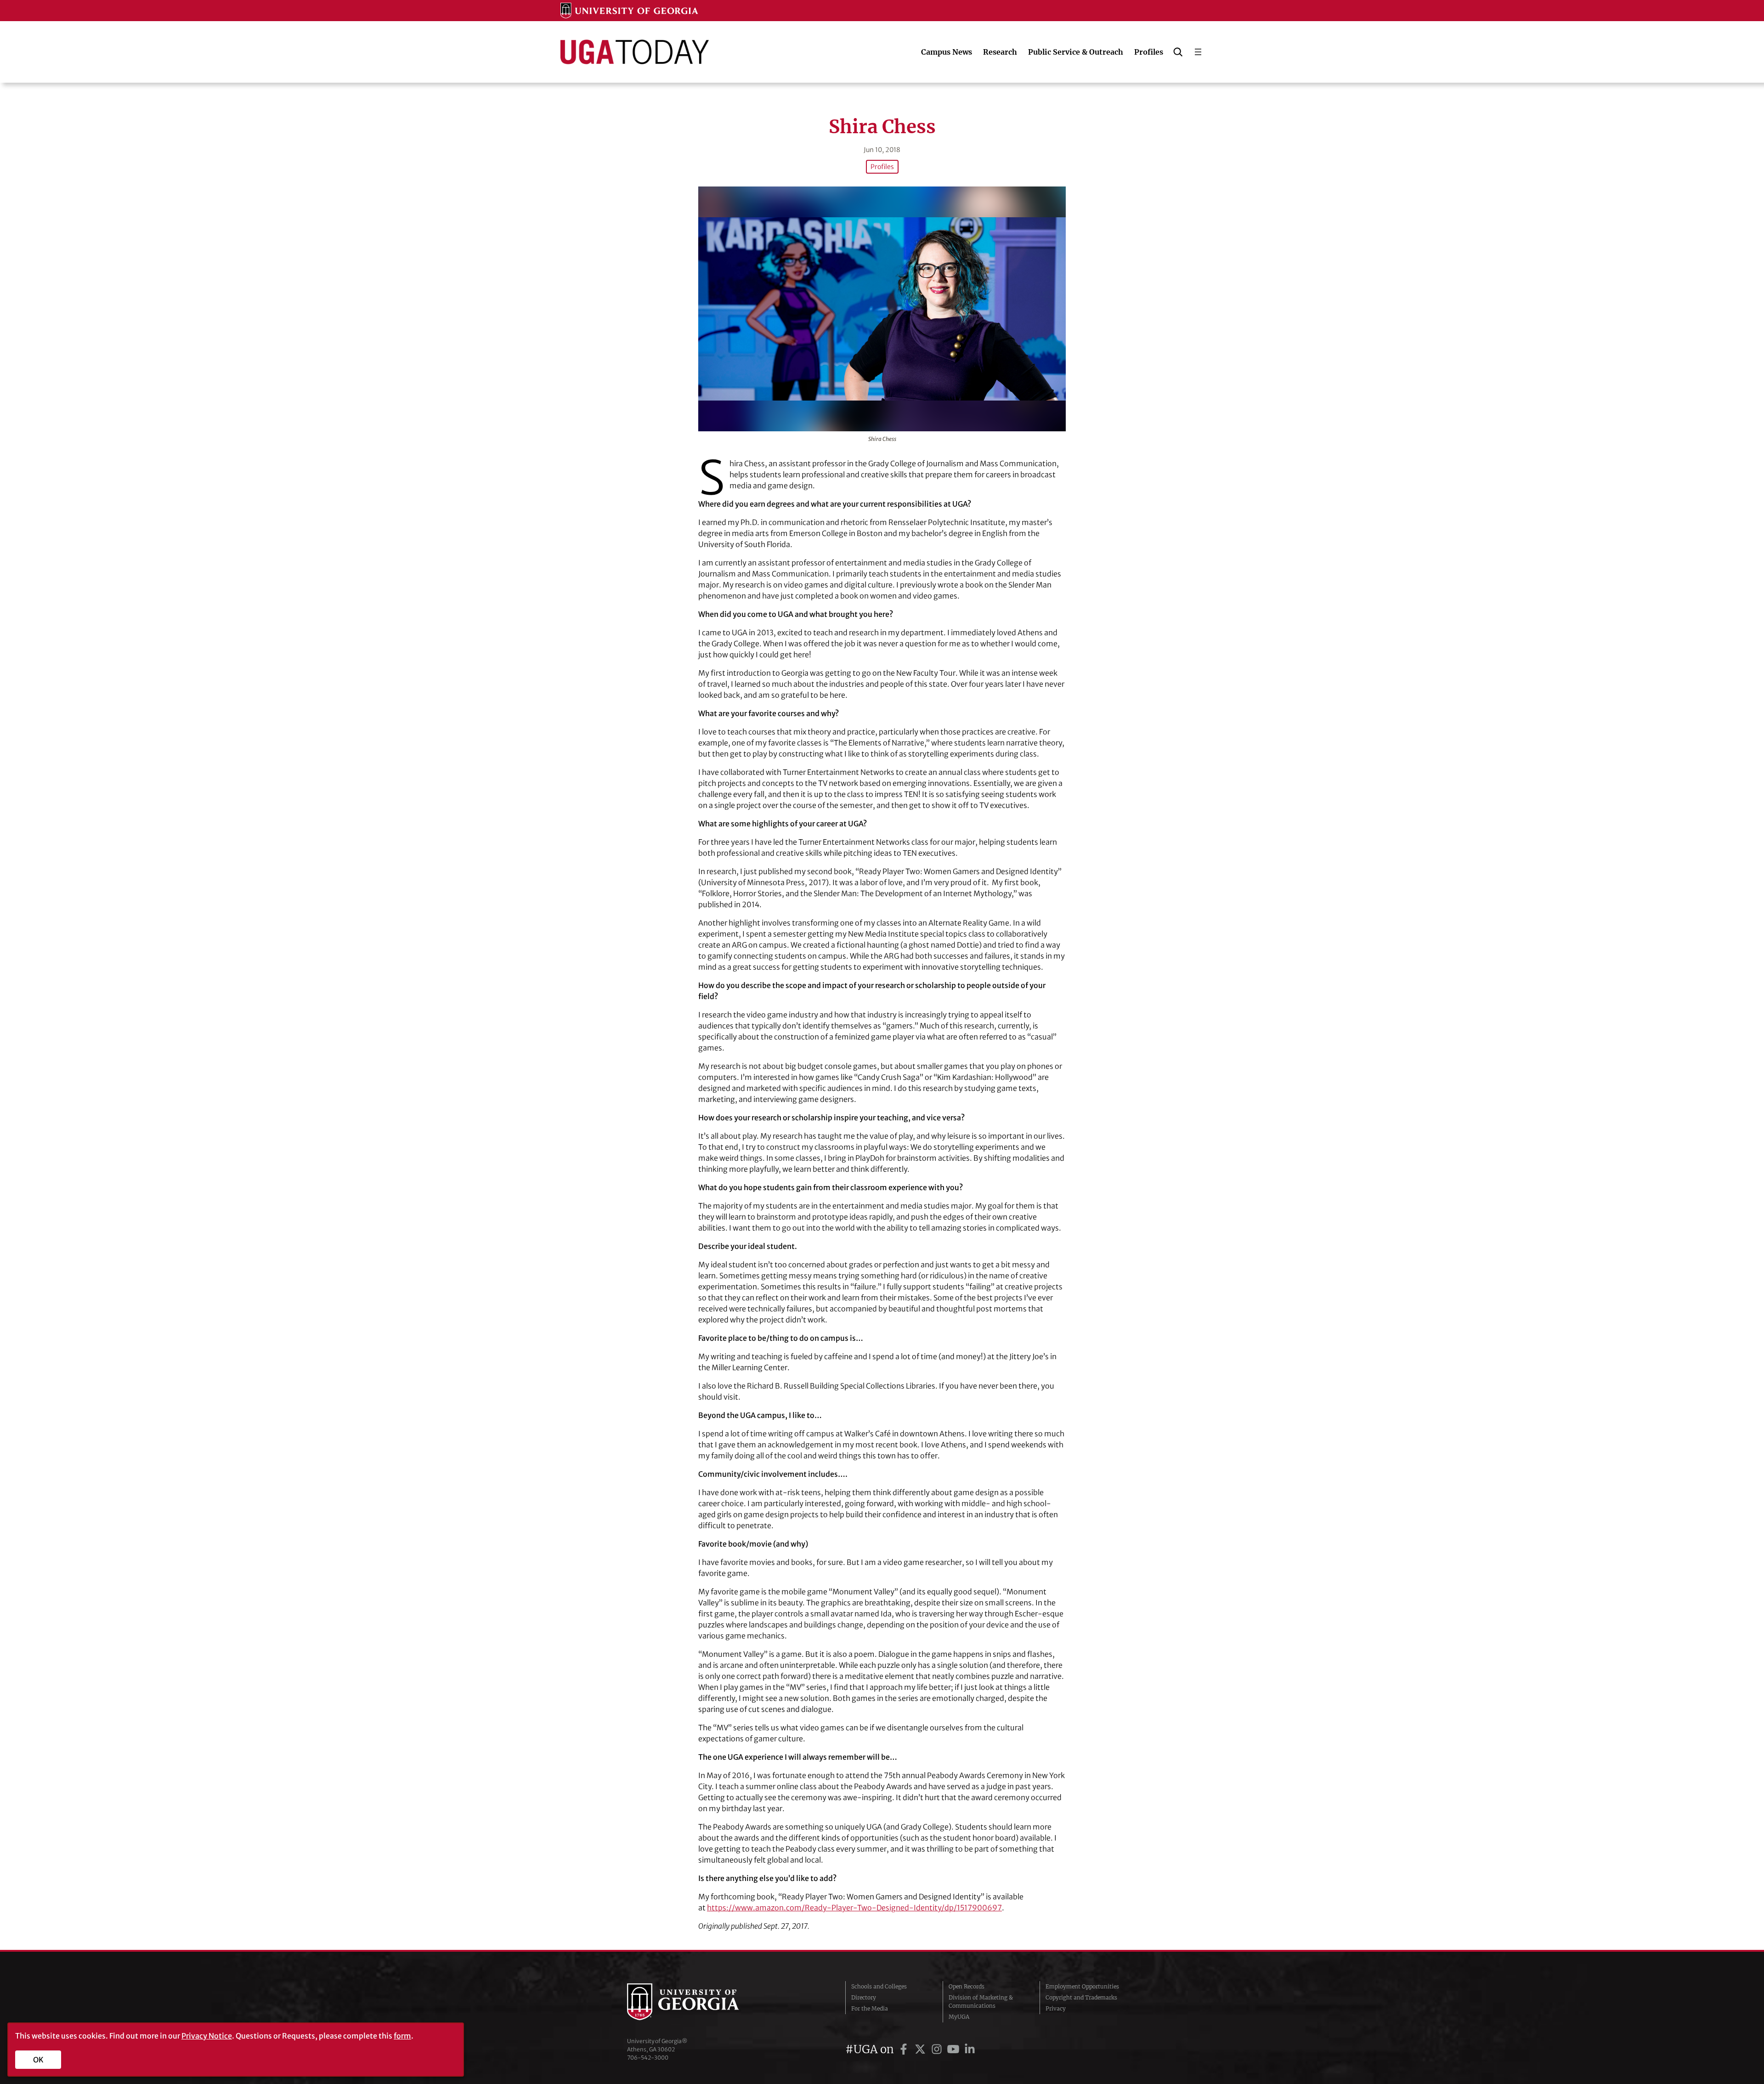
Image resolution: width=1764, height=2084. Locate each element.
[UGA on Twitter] (922, 2049)
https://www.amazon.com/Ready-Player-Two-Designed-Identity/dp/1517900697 (854, 1908)
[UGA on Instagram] (938, 2049)
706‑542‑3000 (648, 2058)
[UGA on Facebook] (905, 2049)
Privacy (1056, 2008)
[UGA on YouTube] (955, 2049)
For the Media (870, 2008)
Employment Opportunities (1082, 1986)
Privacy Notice (207, 2036)
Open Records (967, 1986)
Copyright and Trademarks (1081, 1997)
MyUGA (959, 2017)
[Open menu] (1198, 52)
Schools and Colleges (879, 1986)
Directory (864, 1997)
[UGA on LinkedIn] (970, 2049)
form (402, 2036)
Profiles (882, 167)
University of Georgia (696, 2002)
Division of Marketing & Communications (981, 2002)
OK (38, 2060)
